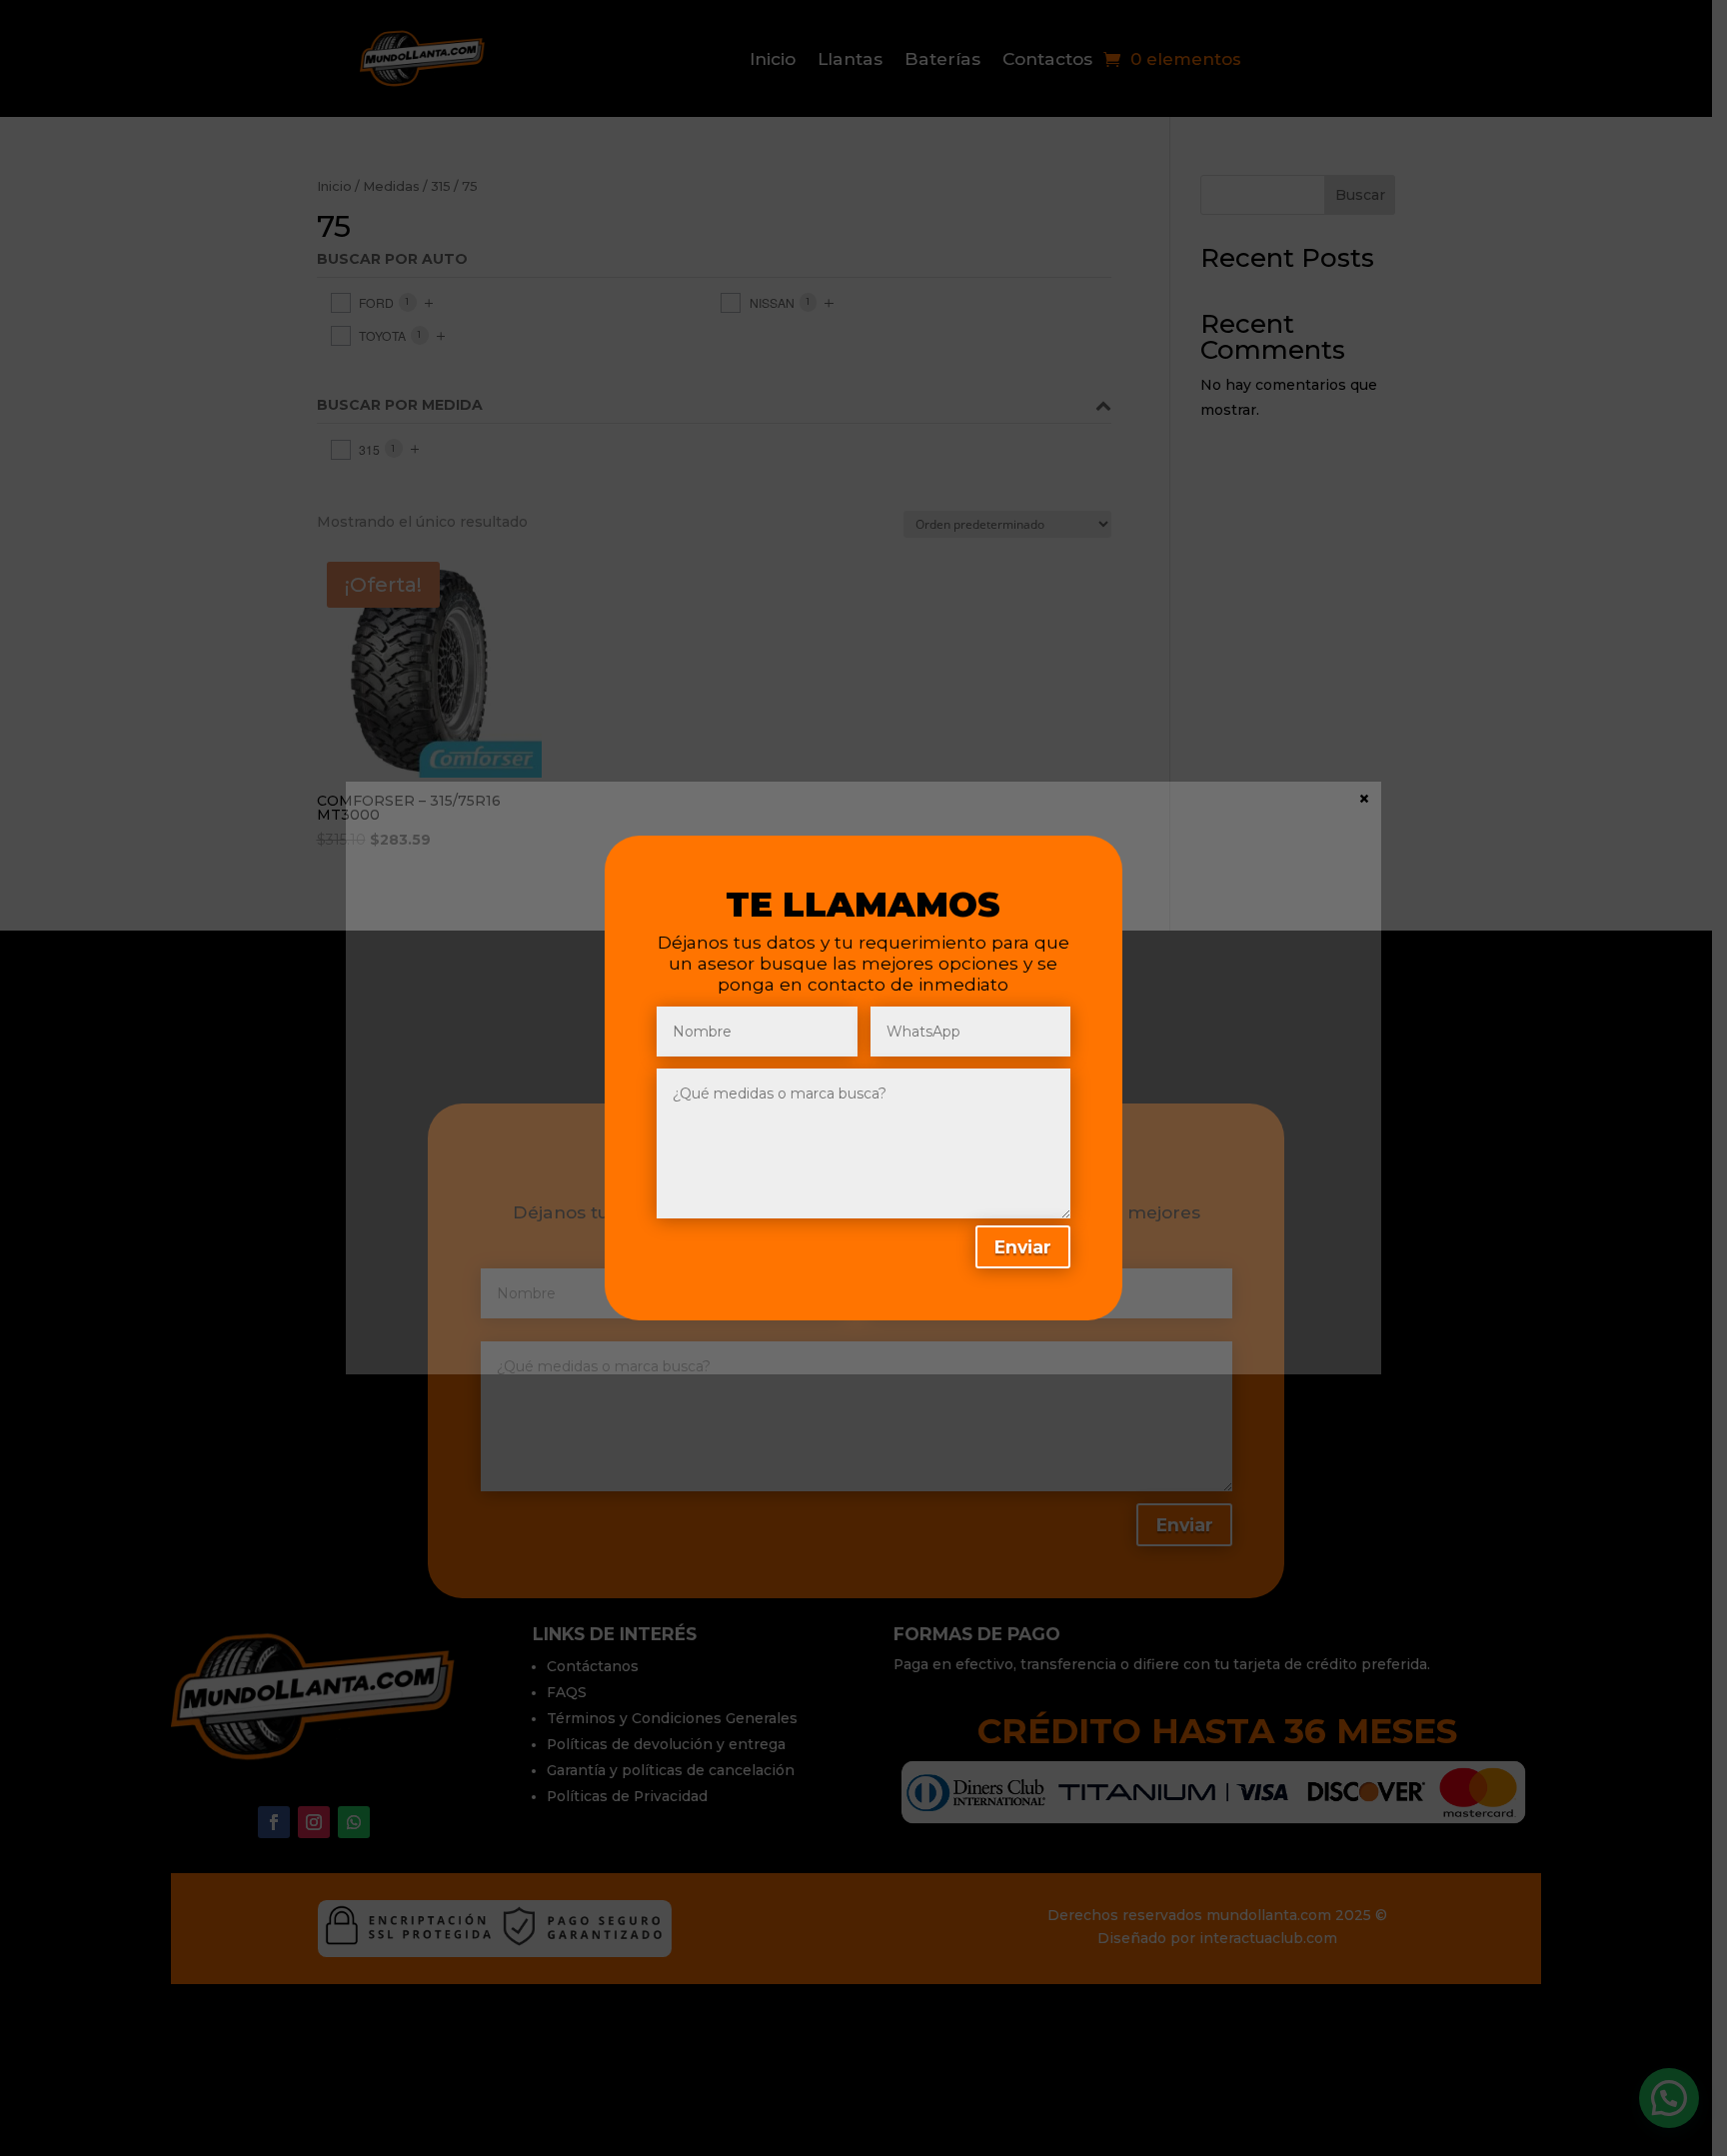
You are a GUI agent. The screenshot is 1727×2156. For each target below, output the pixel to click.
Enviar (1023, 1247)
